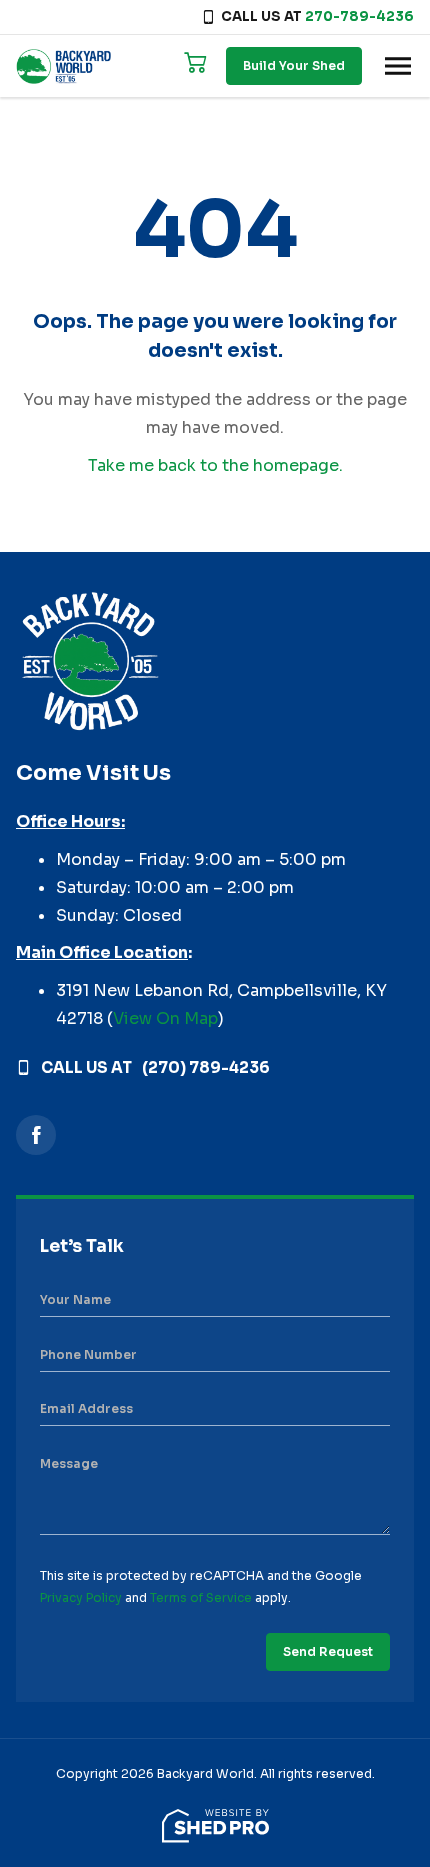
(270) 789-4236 (206, 1067)
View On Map (165, 1018)
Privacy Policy (81, 1597)
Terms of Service (201, 1597)
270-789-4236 (359, 16)
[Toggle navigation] (398, 66)
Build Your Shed (294, 65)
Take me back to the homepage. (215, 465)
